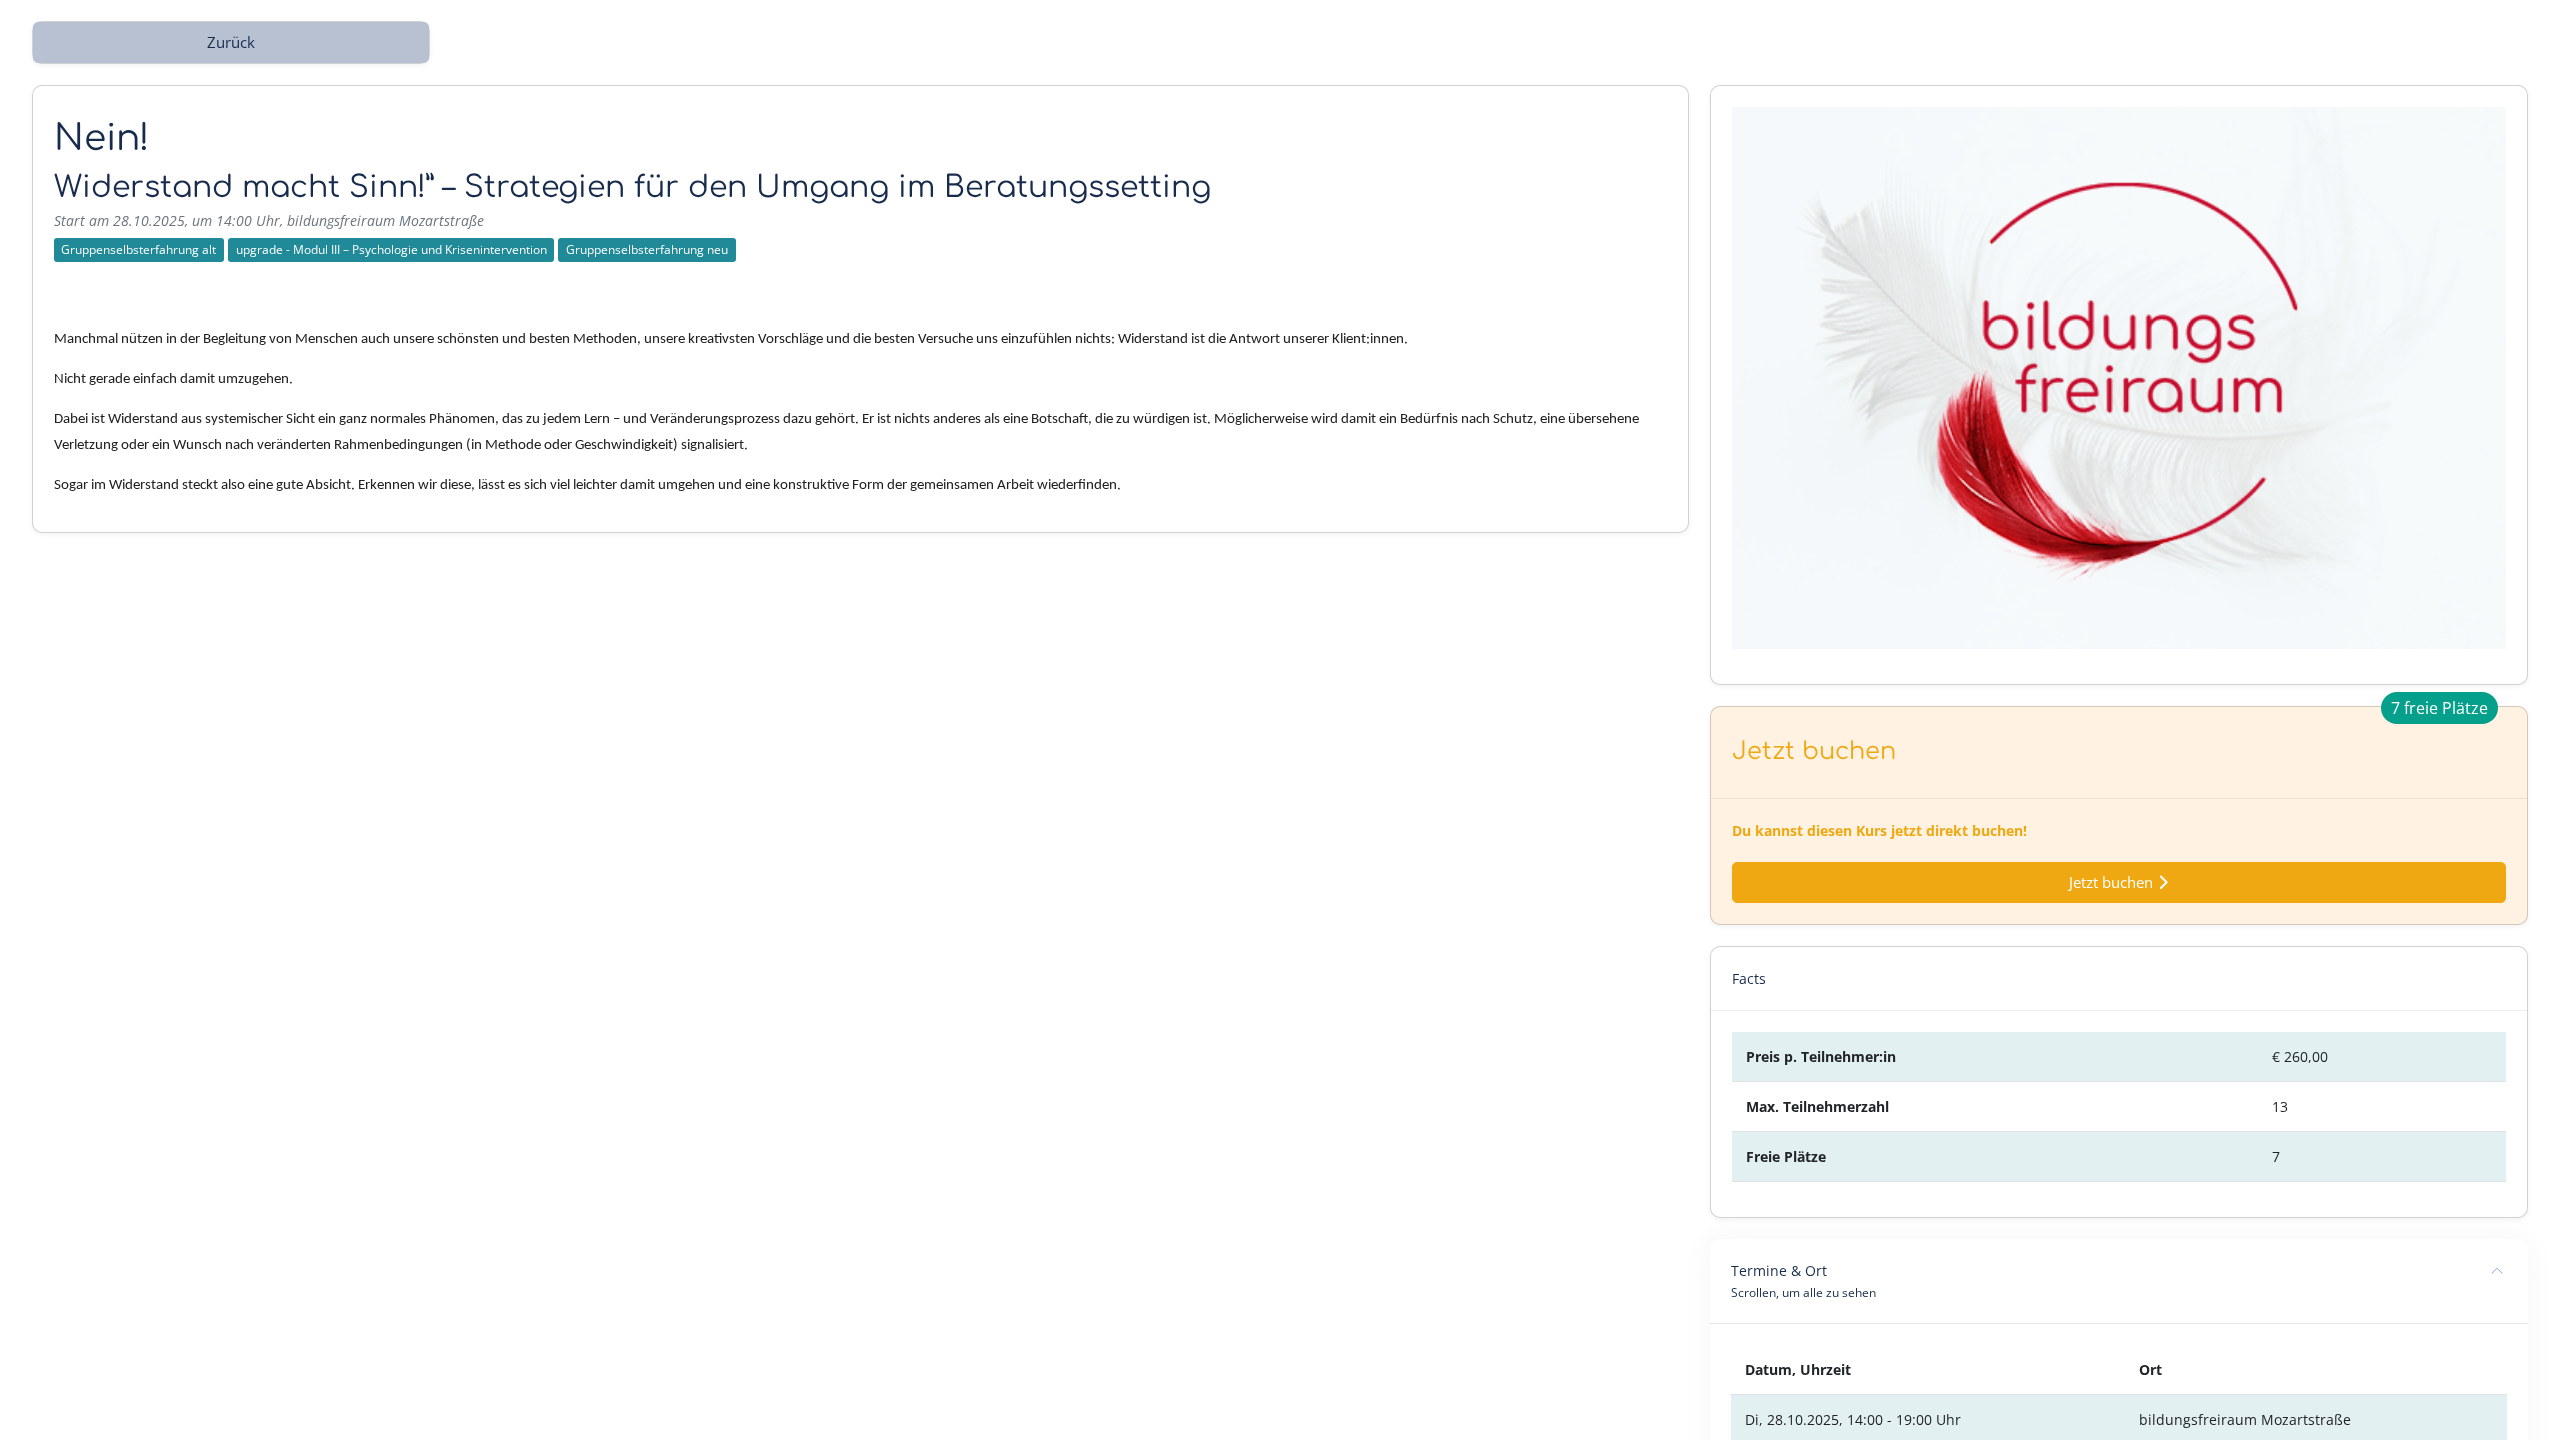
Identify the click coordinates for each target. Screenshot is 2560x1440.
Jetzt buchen (2113, 882)
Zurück (231, 42)
